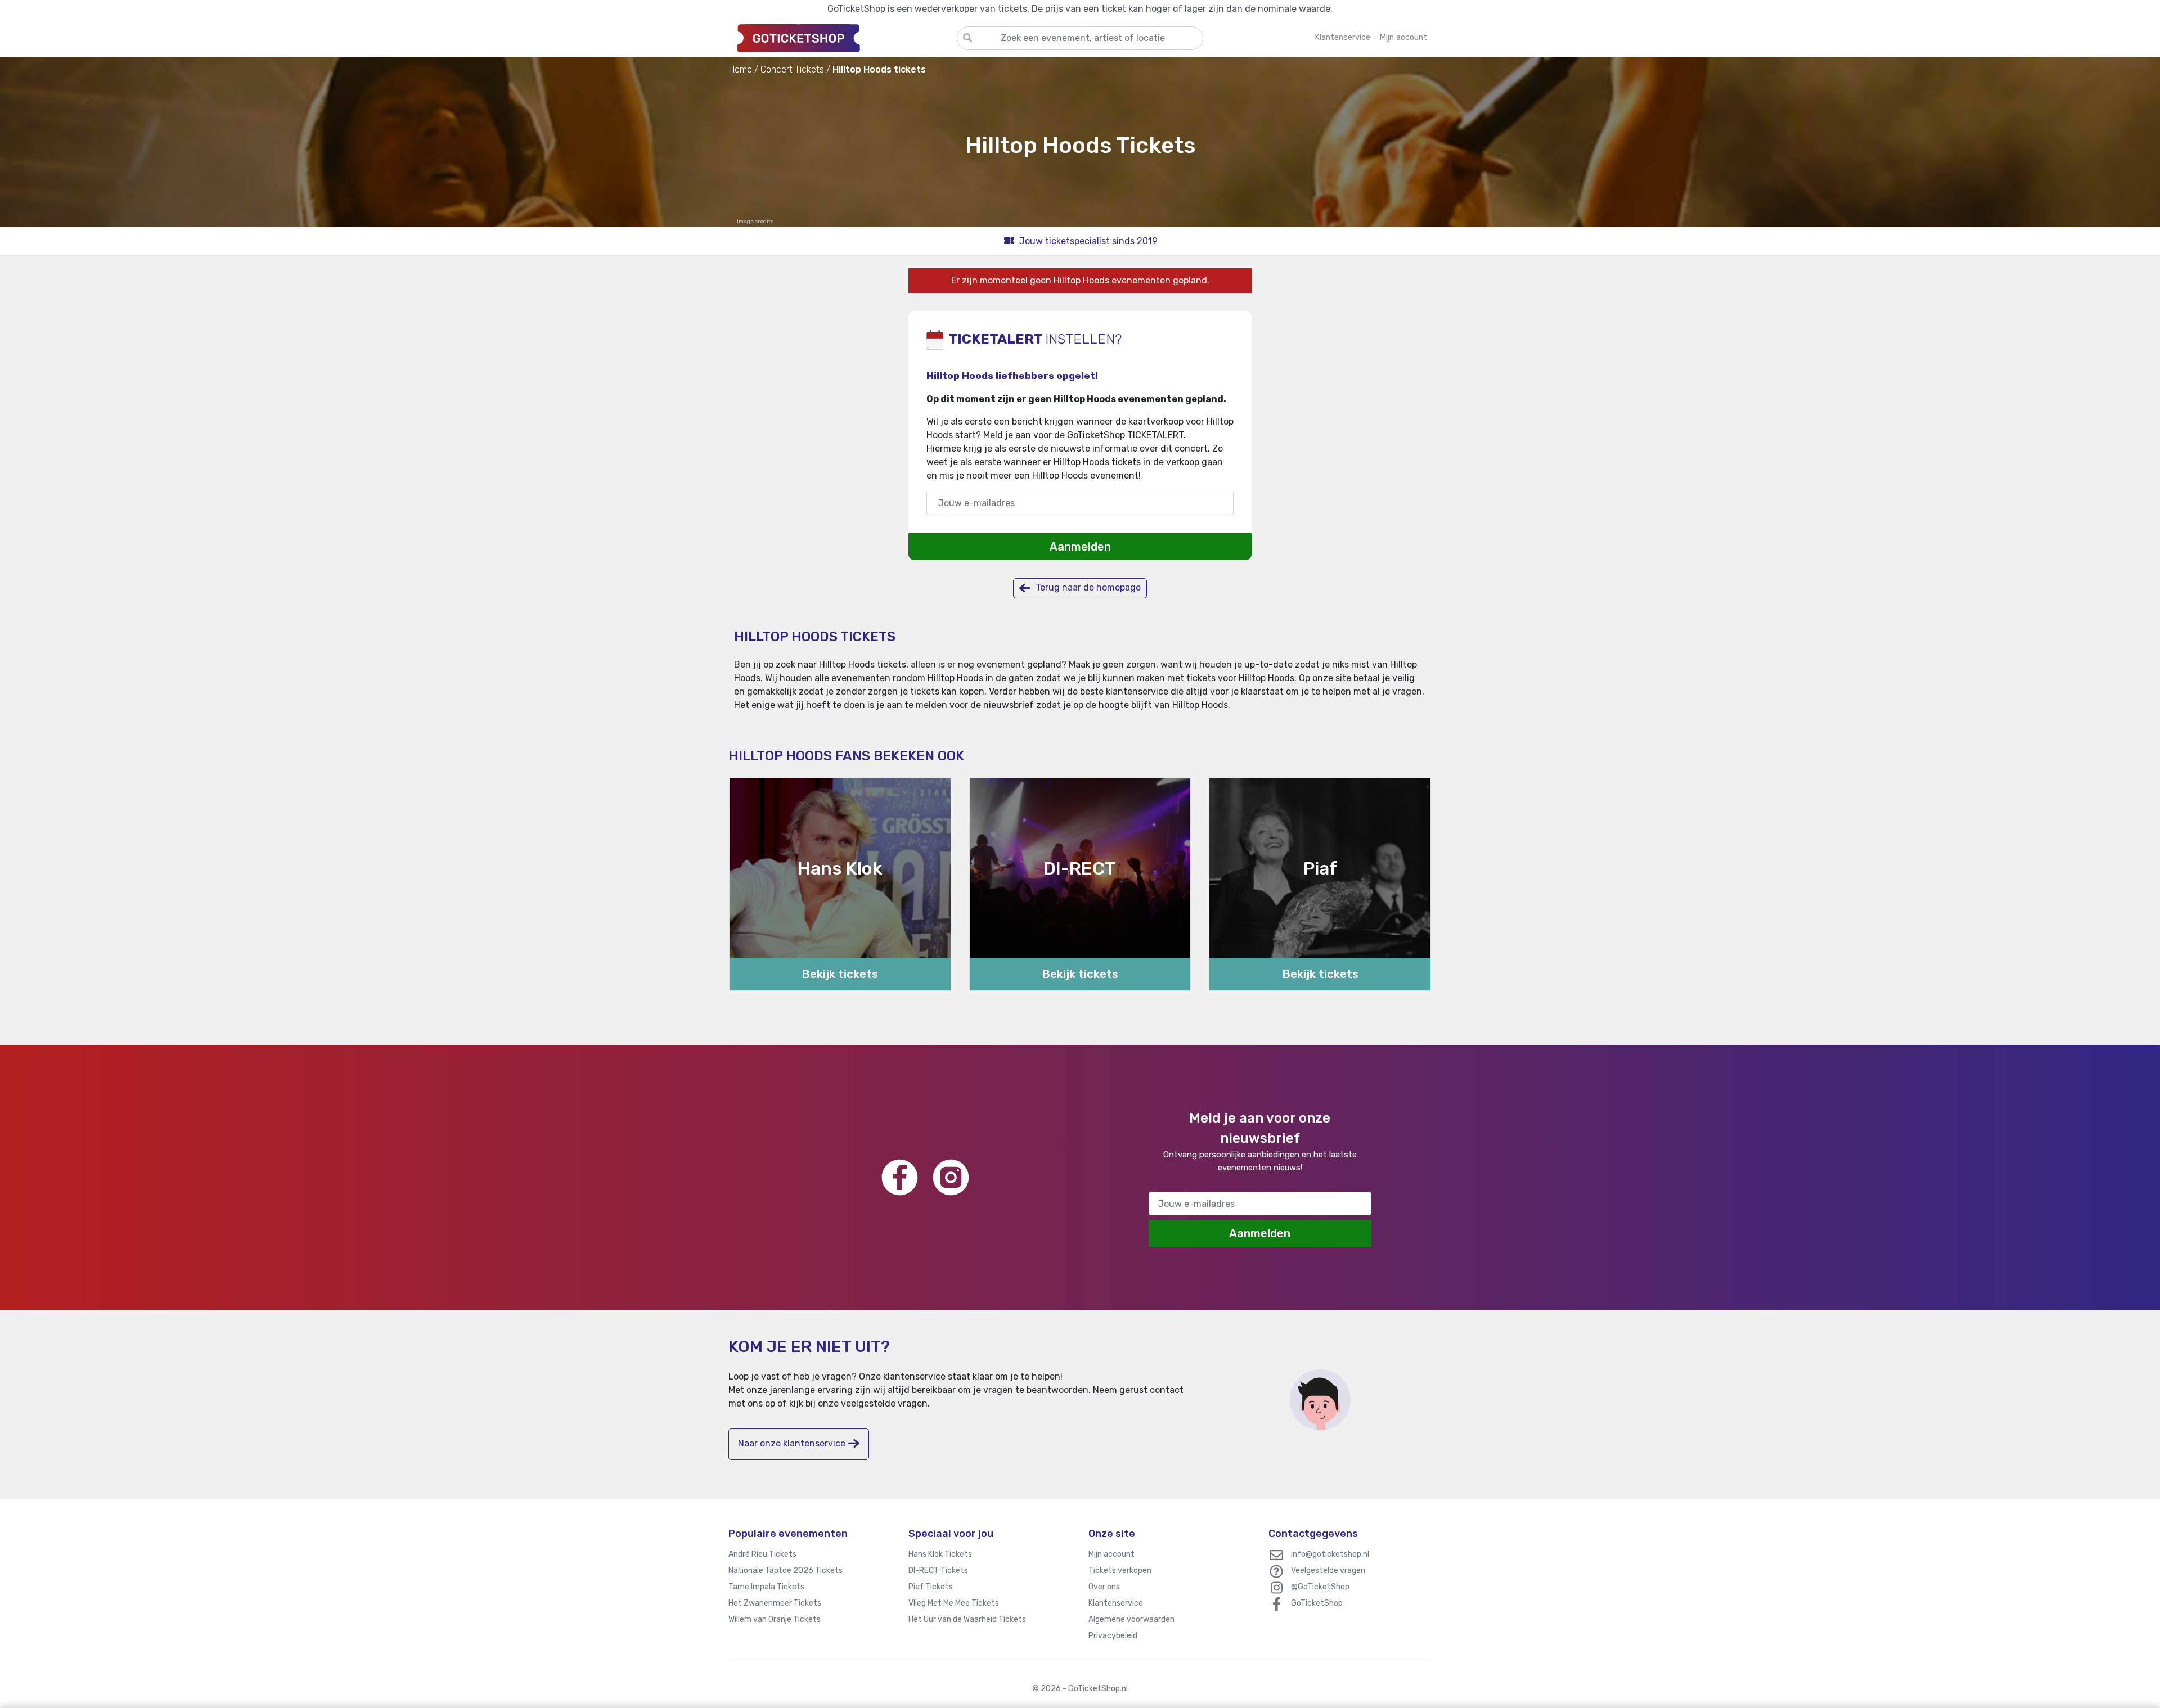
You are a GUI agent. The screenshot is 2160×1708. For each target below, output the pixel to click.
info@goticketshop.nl (1330, 1554)
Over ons (1104, 1587)
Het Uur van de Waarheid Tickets (967, 1619)
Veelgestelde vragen (1328, 1570)
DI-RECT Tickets (938, 1570)
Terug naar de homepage (1087, 587)
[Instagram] (951, 1177)
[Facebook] (900, 1177)
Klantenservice (1116, 1603)
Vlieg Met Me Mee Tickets (954, 1603)
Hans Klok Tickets (940, 1554)
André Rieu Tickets (762, 1554)
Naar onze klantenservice (792, 1443)
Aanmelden (1080, 547)
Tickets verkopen (1120, 1570)
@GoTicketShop (1320, 1587)
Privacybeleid (1113, 1636)
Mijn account (1111, 1554)
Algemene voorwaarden (1131, 1619)
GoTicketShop (1317, 1603)
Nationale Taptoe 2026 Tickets (786, 1570)
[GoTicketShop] (843, 38)
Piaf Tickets (931, 1587)
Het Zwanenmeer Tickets (775, 1603)
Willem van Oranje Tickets (775, 1619)
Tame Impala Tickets (766, 1587)
